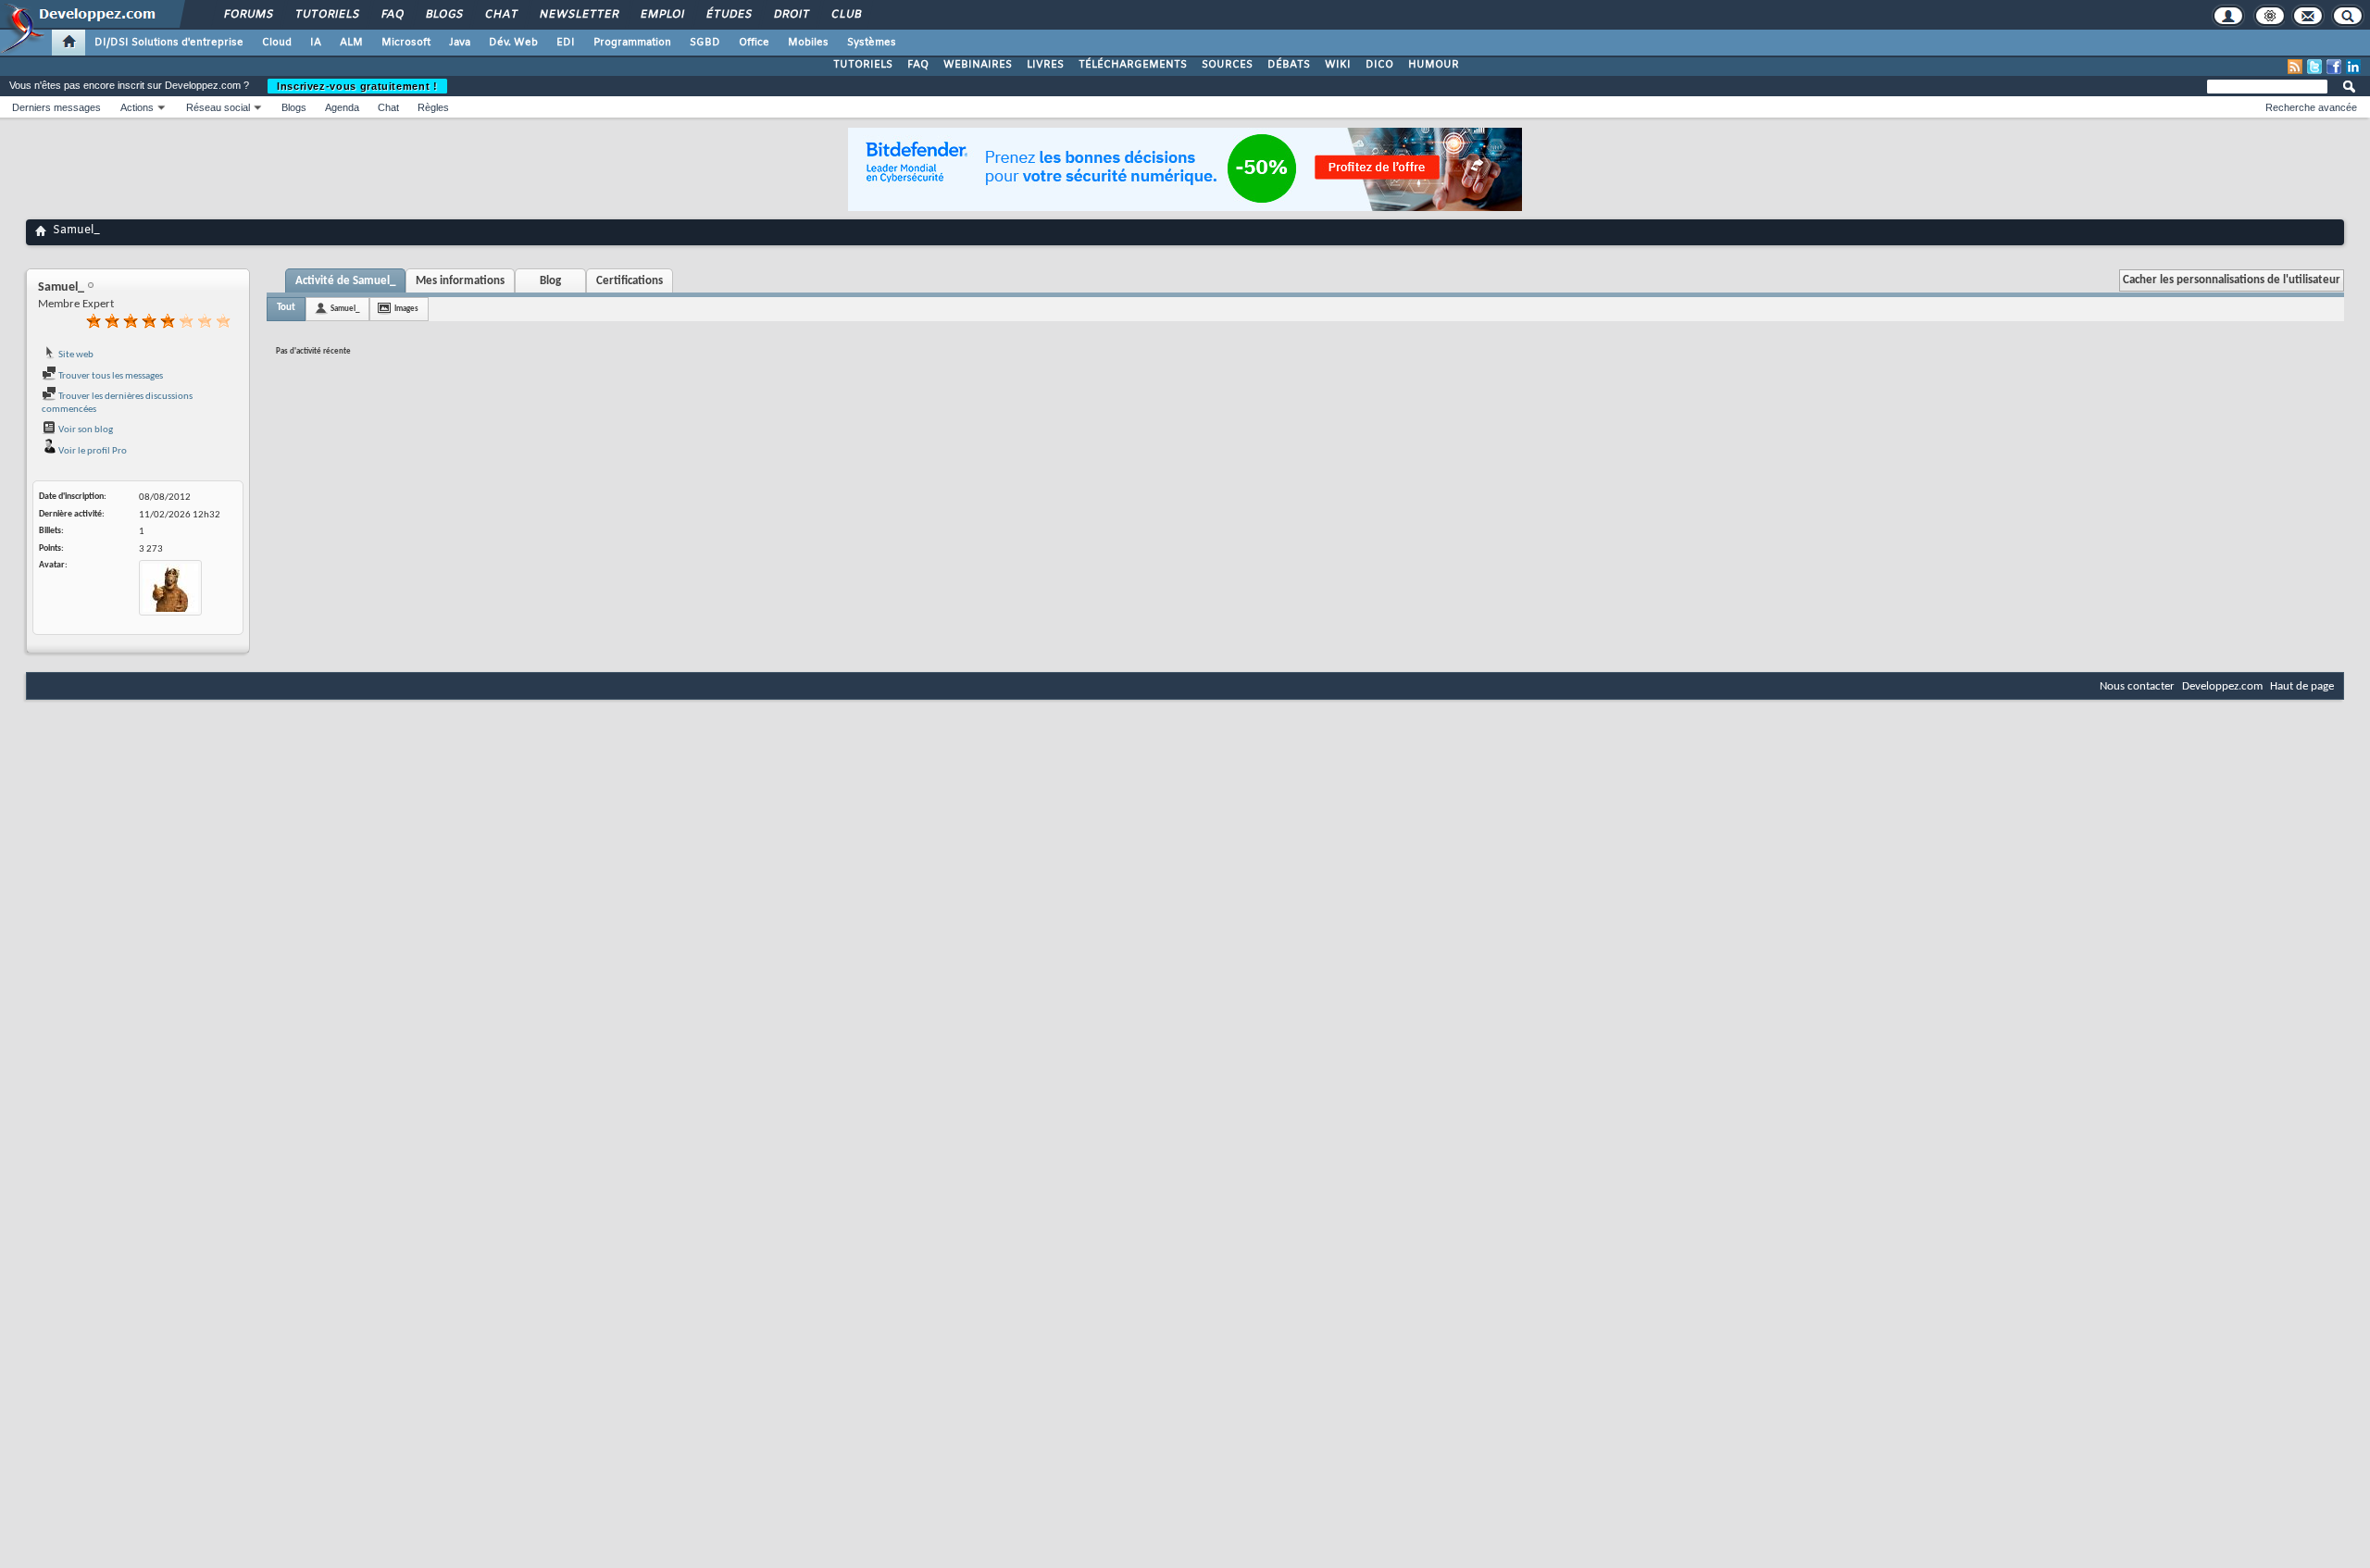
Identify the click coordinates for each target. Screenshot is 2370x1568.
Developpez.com (2222, 686)
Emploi (661, 15)
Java (460, 43)
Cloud (277, 43)
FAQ (392, 15)
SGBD (705, 43)
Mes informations (460, 281)
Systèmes (872, 43)
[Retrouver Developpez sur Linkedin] (2353, 67)
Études (728, 15)
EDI (566, 43)
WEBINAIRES (978, 65)
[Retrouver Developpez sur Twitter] (2314, 67)
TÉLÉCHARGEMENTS (1133, 65)
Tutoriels (326, 15)
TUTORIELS (863, 65)
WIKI (1338, 65)
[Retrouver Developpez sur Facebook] (2334, 67)
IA (316, 43)
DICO (1379, 65)
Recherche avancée (2311, 107)
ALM (351, 43)
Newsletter (578, 15)
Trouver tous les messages (110, 376)
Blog (550, 281)
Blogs (443, 15)
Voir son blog (85, 430)
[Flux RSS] (2295, 67)
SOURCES (1227, 65)
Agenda (342, 107)
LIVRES (1045, 65)
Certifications (630, 281)
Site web (75, 355)
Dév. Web (513, 43)
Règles (433, 107)
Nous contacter (2137, 686)
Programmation (632, 43)
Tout (286, 308)
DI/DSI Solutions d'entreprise (169, 43)
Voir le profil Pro (92, 451)
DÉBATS (1289, 65)
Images (406, 309)
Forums (248, 15)
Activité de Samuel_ (345, 281)
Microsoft (406, 43)
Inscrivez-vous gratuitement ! (357, 86)
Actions (137, 107)
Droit (791, 15)
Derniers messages (56, 107)
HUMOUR (1434, 65)
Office (754, 43)
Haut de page (2302, 686)
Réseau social (218, 107)
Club (845, 15)
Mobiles (808, 43)
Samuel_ (345, 309)
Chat (500, 15)
